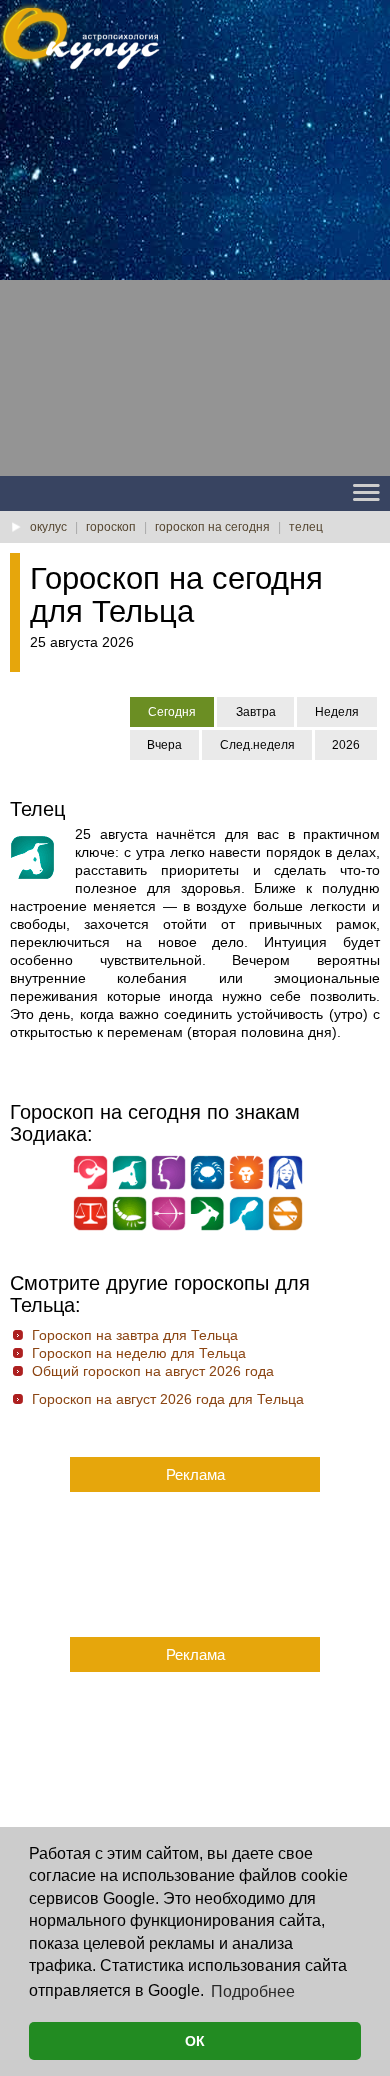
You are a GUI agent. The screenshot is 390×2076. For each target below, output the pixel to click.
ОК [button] (195, 2041)
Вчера (164, 745)
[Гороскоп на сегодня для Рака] (207, 1185)
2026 (346, 745)
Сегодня (172, 712)
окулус (48, 527)
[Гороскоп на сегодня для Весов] (90, 1226)
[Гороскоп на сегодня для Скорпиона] (129, 1226)
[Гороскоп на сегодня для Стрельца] (168, 1226)
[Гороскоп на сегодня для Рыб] (285, 1226)
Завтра (256, 712)
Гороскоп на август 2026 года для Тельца (168, 1399)
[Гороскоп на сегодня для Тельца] (129, 1185)
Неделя (337, 712)
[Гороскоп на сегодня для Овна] (90, 1185)
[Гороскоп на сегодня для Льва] (246, 1185)
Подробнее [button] (253, 1991)
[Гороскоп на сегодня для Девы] (285, 1185)
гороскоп (111, 527)
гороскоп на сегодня (212, 527)
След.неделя (257, 745)
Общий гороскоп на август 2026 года (153, 1371)
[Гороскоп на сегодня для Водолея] (246, 1226)
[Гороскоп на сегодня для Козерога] (207, 1226)
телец (306, 527)
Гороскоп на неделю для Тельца (139, 1353)
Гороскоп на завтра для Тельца (135, 1335)
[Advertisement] (195, 281)
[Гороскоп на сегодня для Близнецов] (168, 1185)
